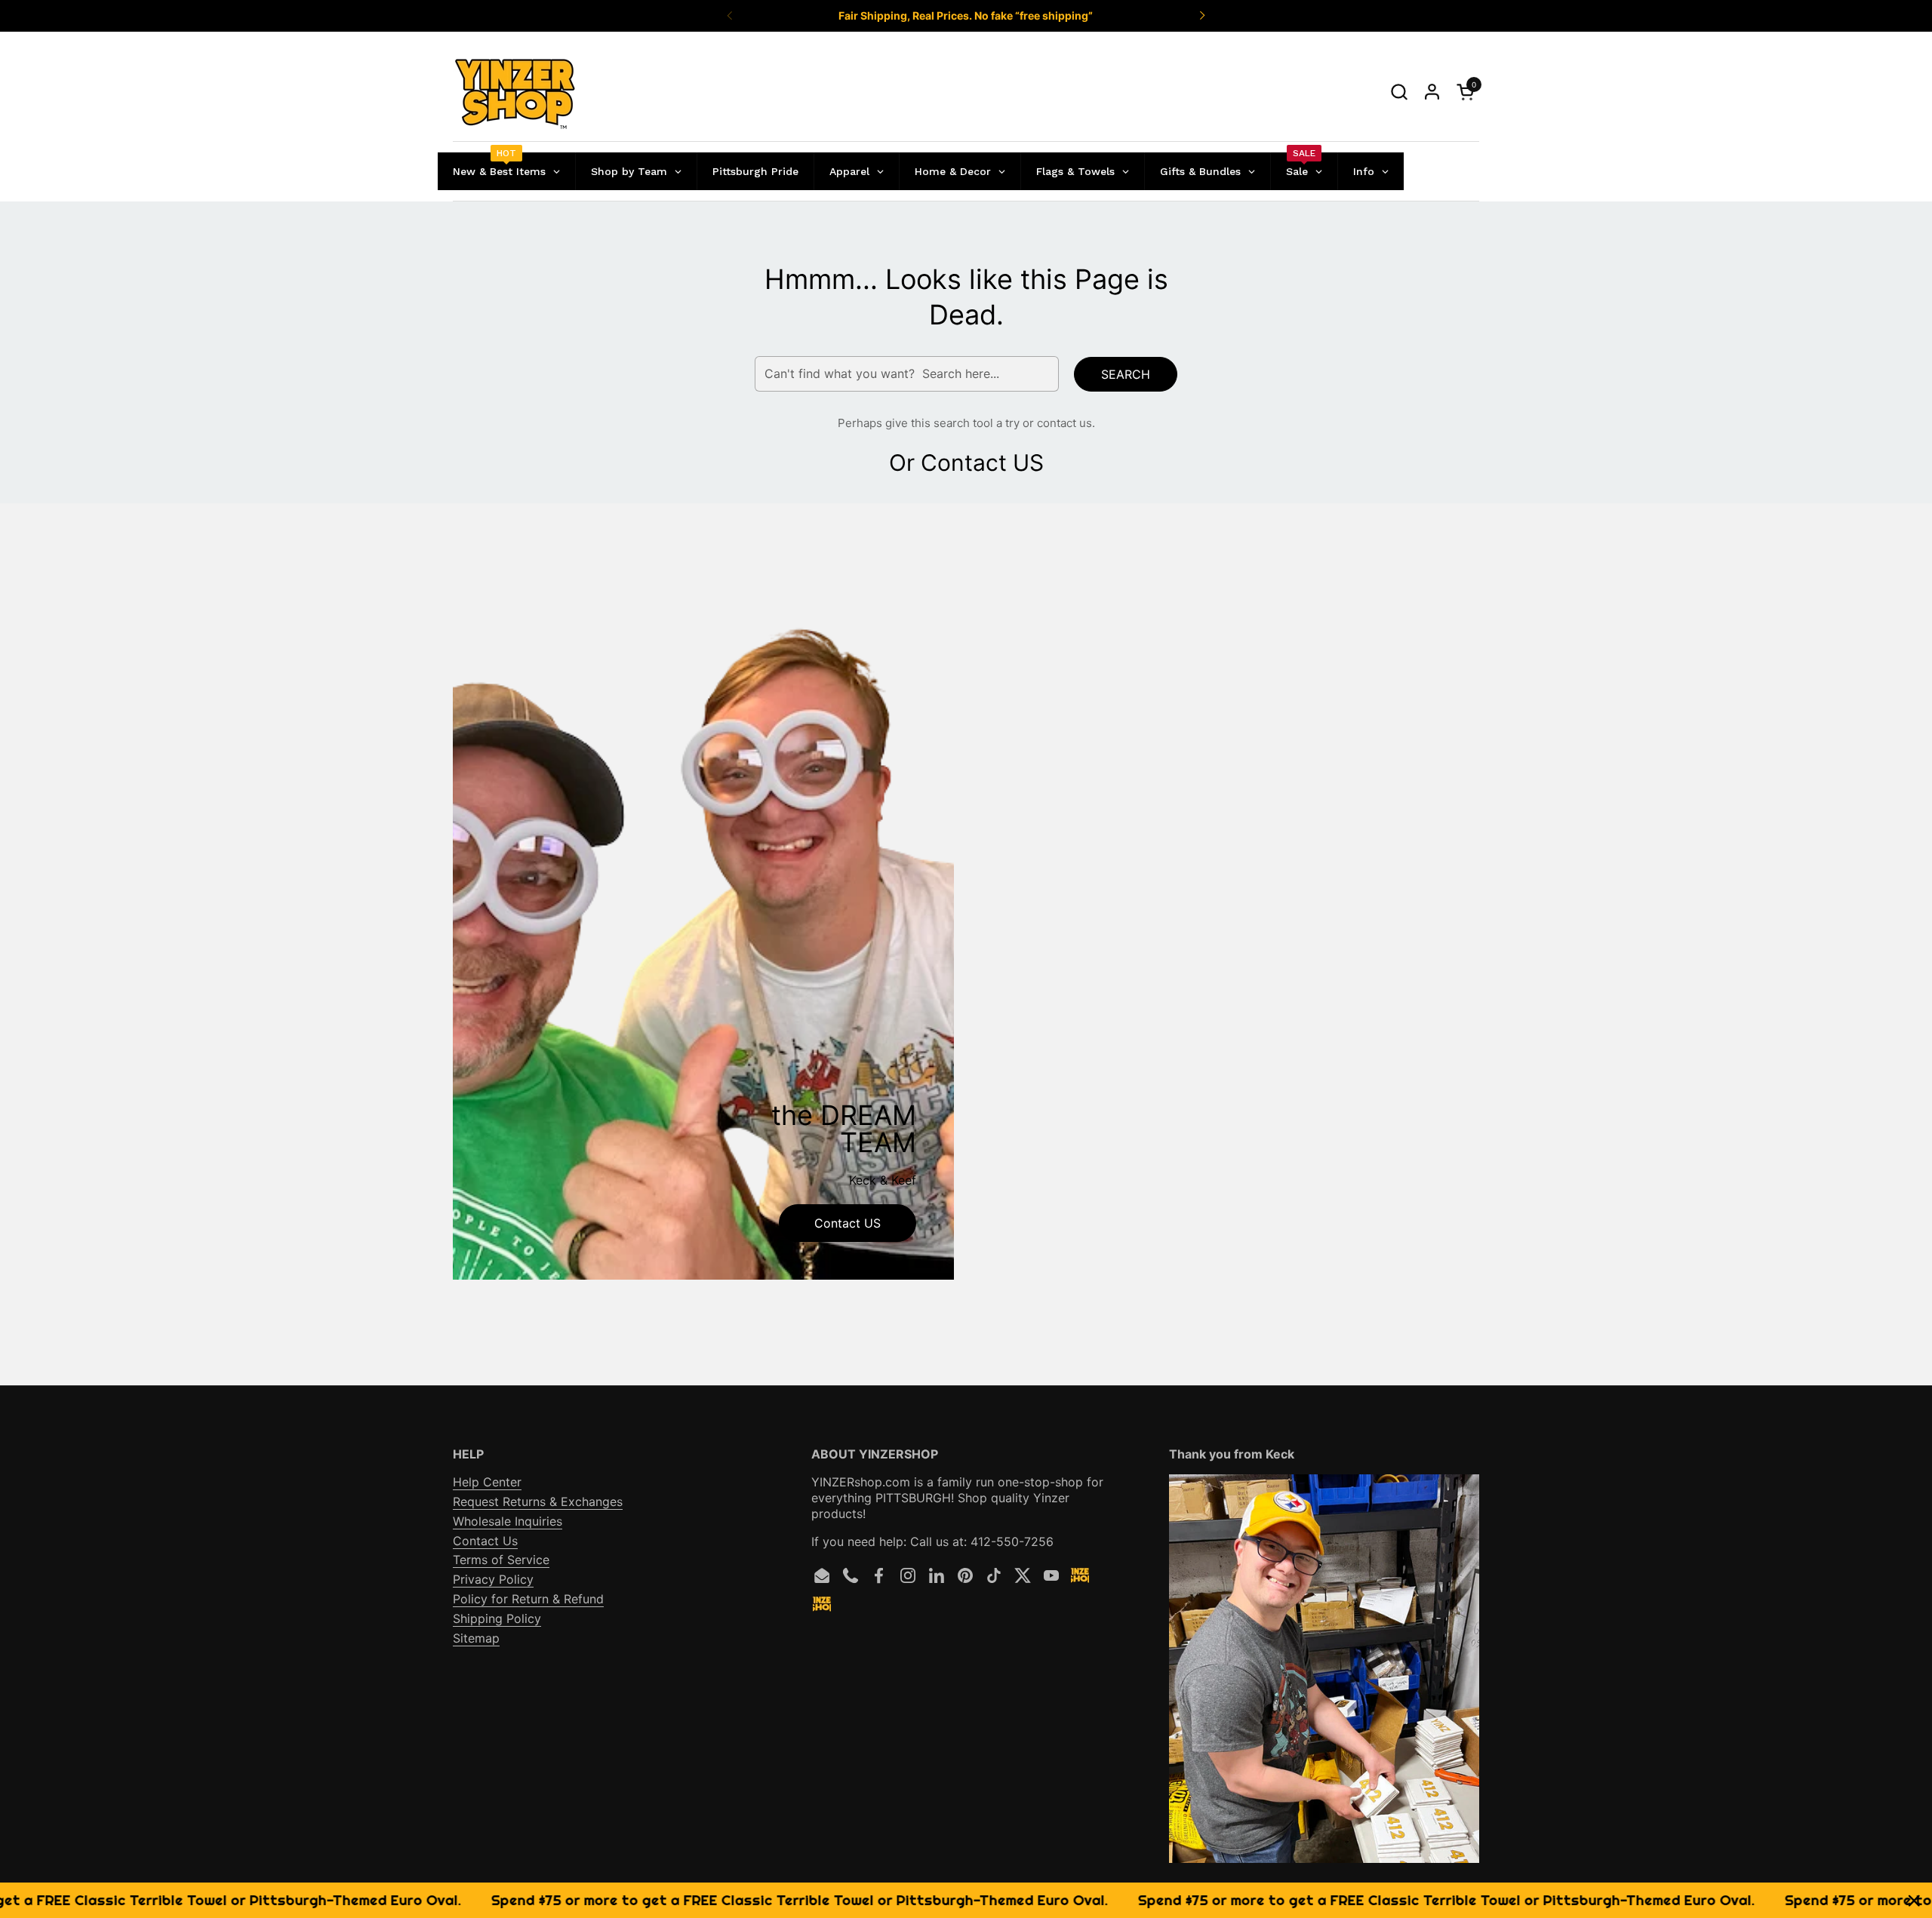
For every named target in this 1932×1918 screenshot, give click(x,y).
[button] (1399, 92)
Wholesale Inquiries (508, 1521)
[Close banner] (1914, 1900)
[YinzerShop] (515, 92)
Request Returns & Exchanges (538, 1502)
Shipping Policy (497, 1618)
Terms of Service (501, 1560)
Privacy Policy (493, 1579)
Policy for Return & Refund (528, 1599)
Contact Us (485, 1541)
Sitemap (476, 1638)
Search (1126, 374)
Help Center (487, 1482)
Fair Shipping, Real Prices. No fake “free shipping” (966, 15)
